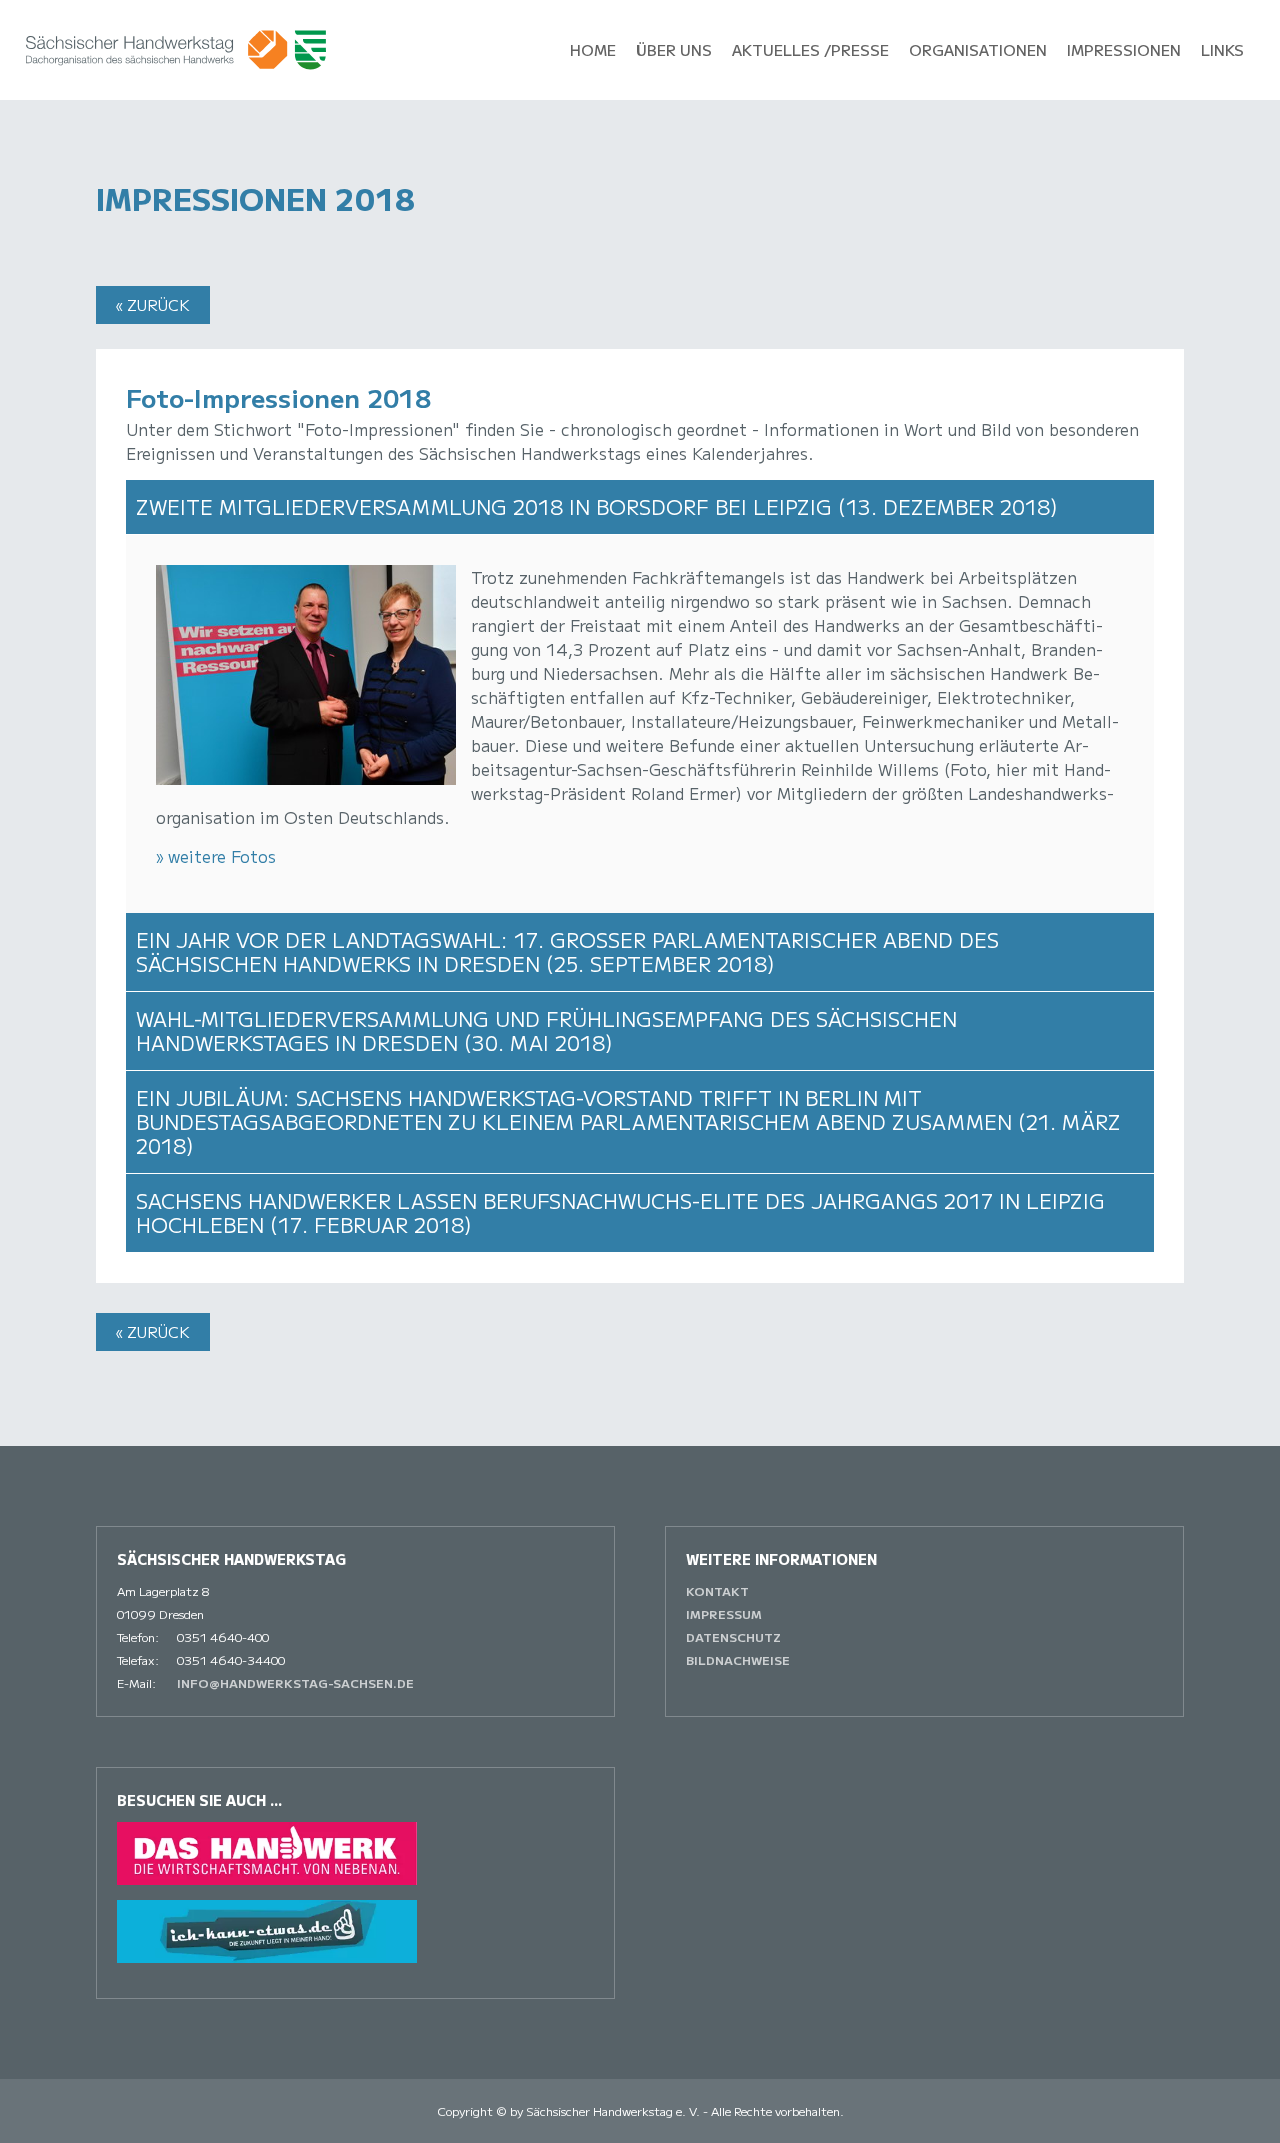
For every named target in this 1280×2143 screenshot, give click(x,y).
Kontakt (717, 1590)
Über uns (674, 49)
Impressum (724, 1613)
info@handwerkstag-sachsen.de (295, 1682)
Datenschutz (733, 1636)
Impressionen (1124, 49)
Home (593, 49)
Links (1222, 49)
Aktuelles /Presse (810, 49)
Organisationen (978, 49)
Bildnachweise (738, 1659)
